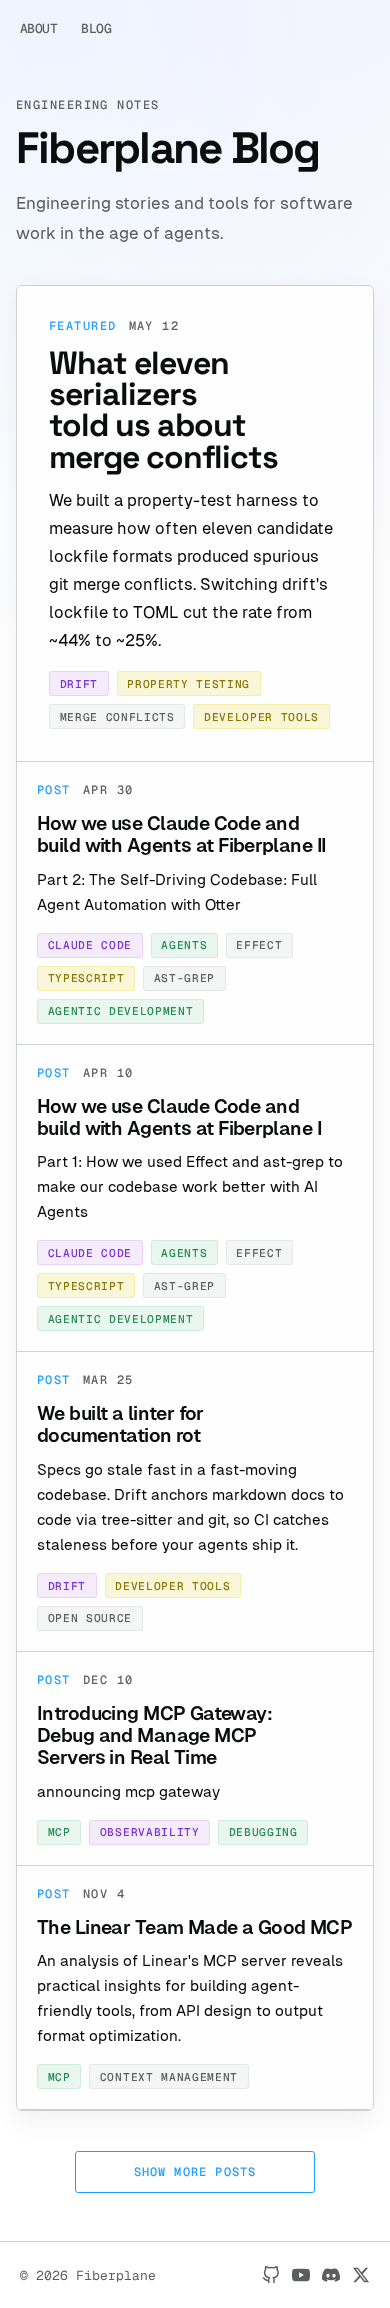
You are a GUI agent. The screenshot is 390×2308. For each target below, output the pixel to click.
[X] (361, 2275)
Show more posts (195, 2172)
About (38, 28)
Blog (96, 28)
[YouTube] (301, 2275)
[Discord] (331, 2275)
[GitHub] (271, 2275)
